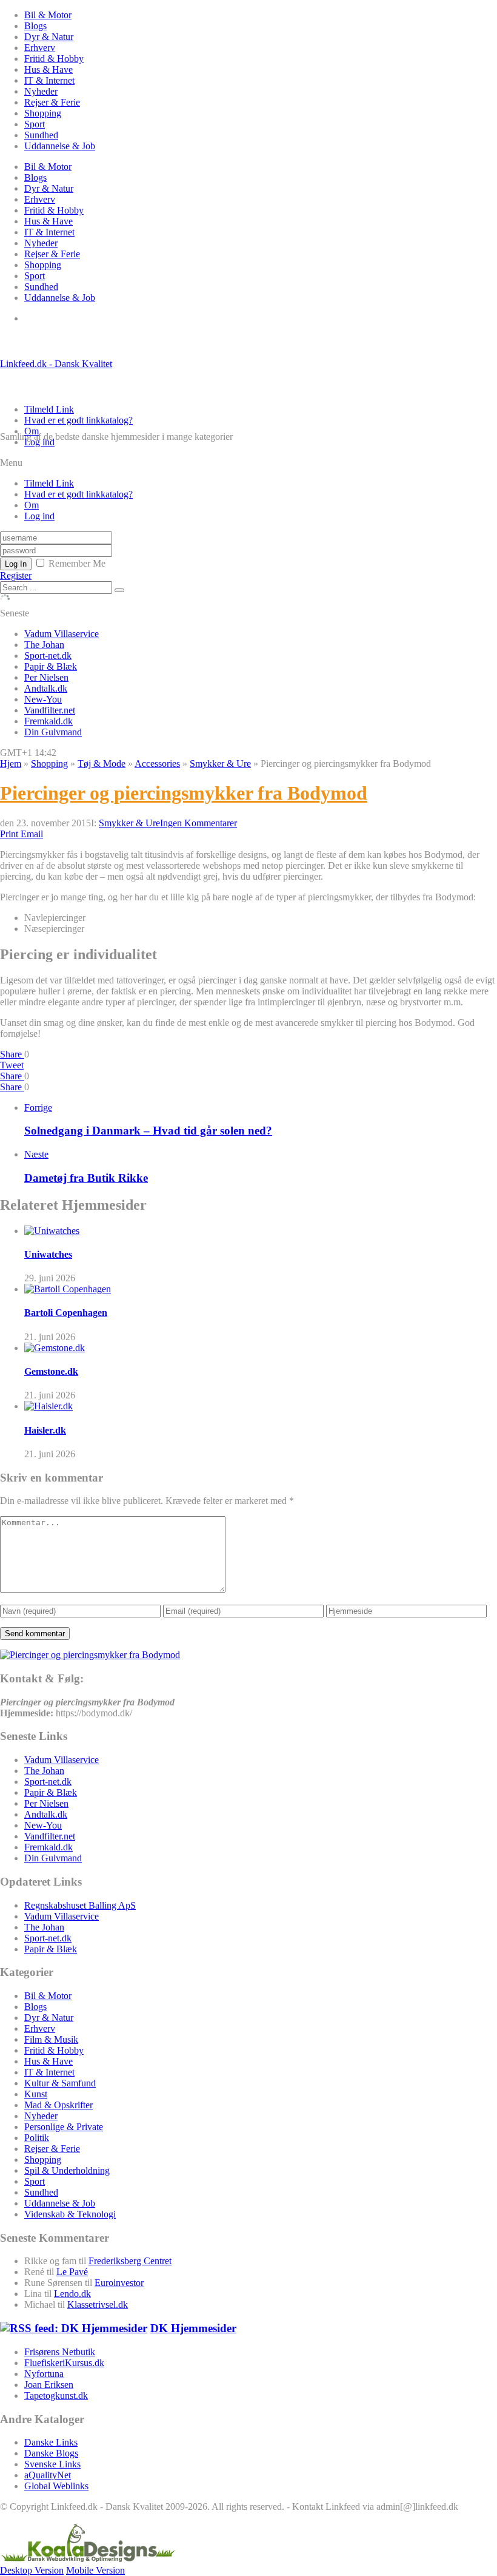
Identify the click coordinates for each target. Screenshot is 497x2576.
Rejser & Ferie (52, 102)
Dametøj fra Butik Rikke (86, 1178)
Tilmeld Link (49, 409)
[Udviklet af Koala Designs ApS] (88, 2559)
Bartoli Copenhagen (66, 1313)
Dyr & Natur (49, 37)
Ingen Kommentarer (198, 823)
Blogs (35, 26)
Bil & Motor (48, 15)
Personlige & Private (64, 2127)
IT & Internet (49, 80)
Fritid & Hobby (54, 59)
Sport (35, 124)
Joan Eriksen (49, 2385)
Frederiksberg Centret (130, 2261)
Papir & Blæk (51, 666)
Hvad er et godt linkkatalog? (78, 420)
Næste (36, 1154)
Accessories (157, 764)
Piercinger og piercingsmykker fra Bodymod (184, 793)
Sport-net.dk (48, 656)
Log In (16, 564)
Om (32, 431)
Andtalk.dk (46, 688)
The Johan (44, 645)
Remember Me (77, 563)
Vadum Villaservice (62, 634)
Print (9, 834)
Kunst (36, 2094)
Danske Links (51, 2442)
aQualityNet (48, 2475)
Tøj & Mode (102, 764)
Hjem (11, 764)
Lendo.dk (72, 2294)
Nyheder (41, 91)
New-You (43, 699)
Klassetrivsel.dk (98, 2305)
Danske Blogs (51, 2453)
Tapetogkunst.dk (56, 2396)
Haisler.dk (45, 1430)
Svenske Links (52, 2464)
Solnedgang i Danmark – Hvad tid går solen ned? (148, 1131)
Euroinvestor (119, 2283)
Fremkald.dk (48, 721)
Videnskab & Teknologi (70, 2214)
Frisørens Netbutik (60, 2352)
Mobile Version (95, 2570)
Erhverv (40, 48)
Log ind (39, 442)
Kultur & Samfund (60, 2083)
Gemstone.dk (51, 1371)
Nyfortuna (44, 2374)
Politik (37, 2138)
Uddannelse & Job (60, 146)
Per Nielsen (46, 677)
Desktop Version (32, 2570)
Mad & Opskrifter (58, 2105)
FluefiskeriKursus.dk (64, 2363)
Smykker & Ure (220, 764)
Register (16, 575)
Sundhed (41, 135)
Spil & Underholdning (67, 2170)
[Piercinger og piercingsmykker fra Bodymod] (90, 1655)
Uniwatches (48, 1254)
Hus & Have (48, 69)
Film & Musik (51, 2039)
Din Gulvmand (53, 732)
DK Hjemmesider (193, 2328)
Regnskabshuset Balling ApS (80, 1905)
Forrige (38, 1108)
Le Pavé (72, 2272)
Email (32, 834)
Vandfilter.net (50, 710)
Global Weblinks (56, 2486)
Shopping (43, 113)
